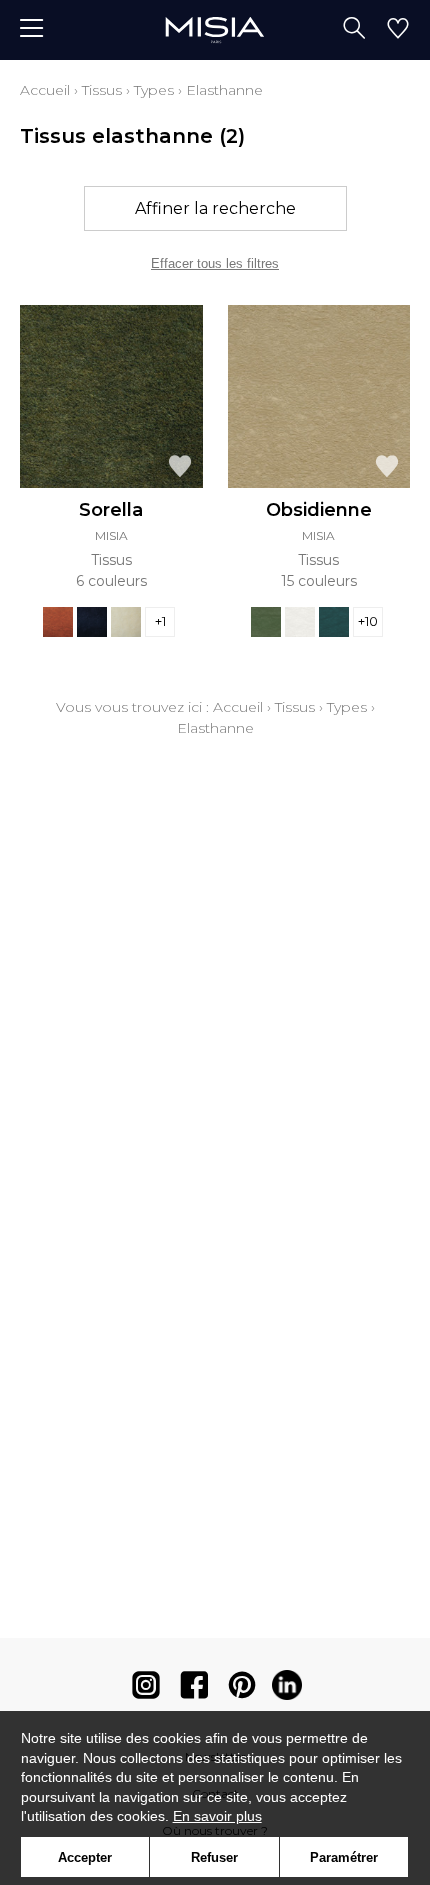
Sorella (111, 510)
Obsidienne (319, 510)
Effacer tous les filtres (215, 263)
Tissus (102, 90)
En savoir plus (217, 1816)
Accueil (45, 90)
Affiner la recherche (215, 208)
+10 (368, 621)
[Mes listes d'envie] (398, 30)
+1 (160, 621)
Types (154, 90)
